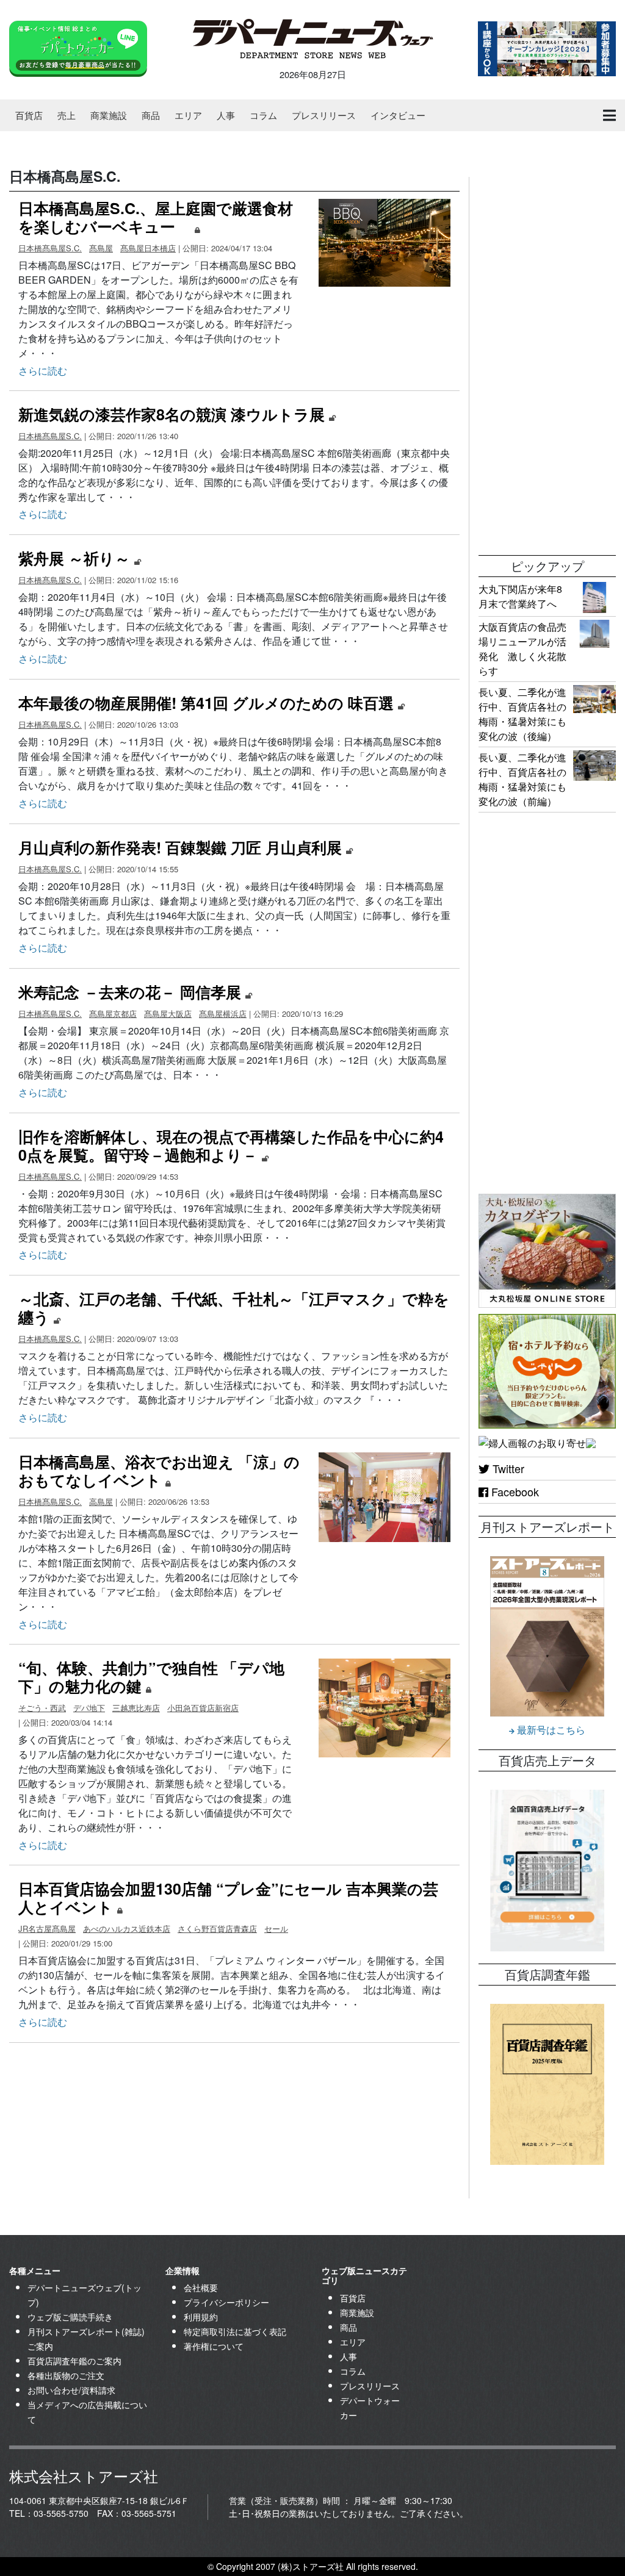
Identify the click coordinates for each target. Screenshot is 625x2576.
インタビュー (398, 115)
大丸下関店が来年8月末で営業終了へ (520, 596)
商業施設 (109, 115)
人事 (226, 115)
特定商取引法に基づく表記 (235, 2331)
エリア (188, 115)
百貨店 (29, 115)
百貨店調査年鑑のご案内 (74, 2361)
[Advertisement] (547, 360)
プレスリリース (324, 115)
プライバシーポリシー (226, 2302)
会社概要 (201, 2287)
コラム (263, 115)
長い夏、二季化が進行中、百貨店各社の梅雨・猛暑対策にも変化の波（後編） (522, 714)
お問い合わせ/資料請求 (71, 2390)
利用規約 (201, 2317)
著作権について (214, 2346)
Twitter (507, 1468)
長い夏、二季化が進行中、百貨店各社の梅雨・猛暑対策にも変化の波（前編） (522, 779)
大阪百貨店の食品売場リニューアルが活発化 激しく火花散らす (522, 649)
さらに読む (43, 371)
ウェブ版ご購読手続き (70, 2317)
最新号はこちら (550, 1730)
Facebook (514, 1491)
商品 (151, 115)
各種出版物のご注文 (66, 2375)
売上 (67, 115)
